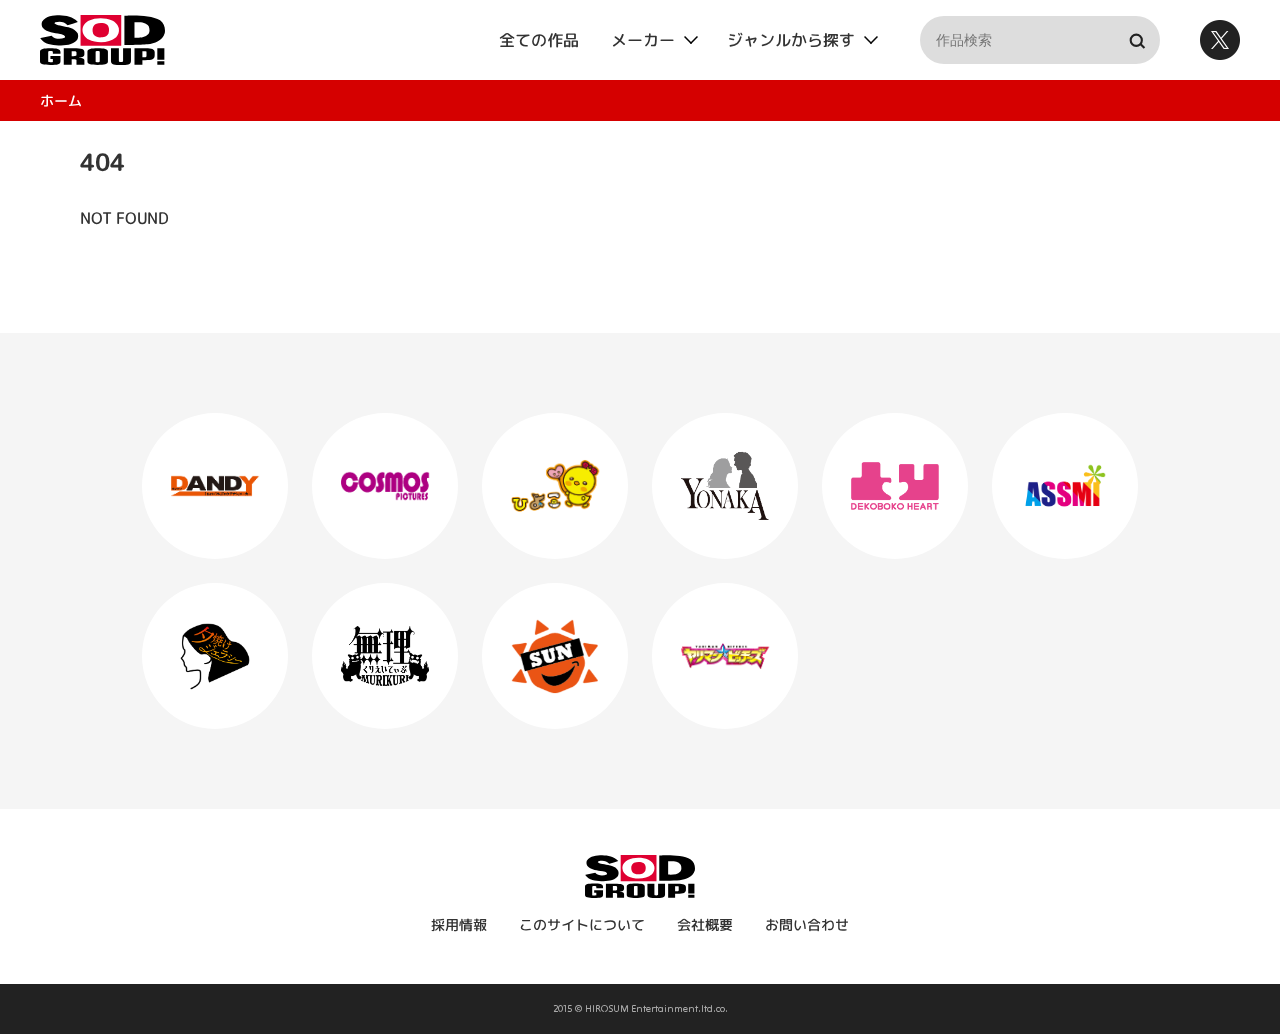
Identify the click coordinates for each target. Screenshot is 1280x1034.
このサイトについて (582, 924)
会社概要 (705, 924)
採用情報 (459, 924)
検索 (1136, 40)
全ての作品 (539, 40)
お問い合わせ (807, 924)
